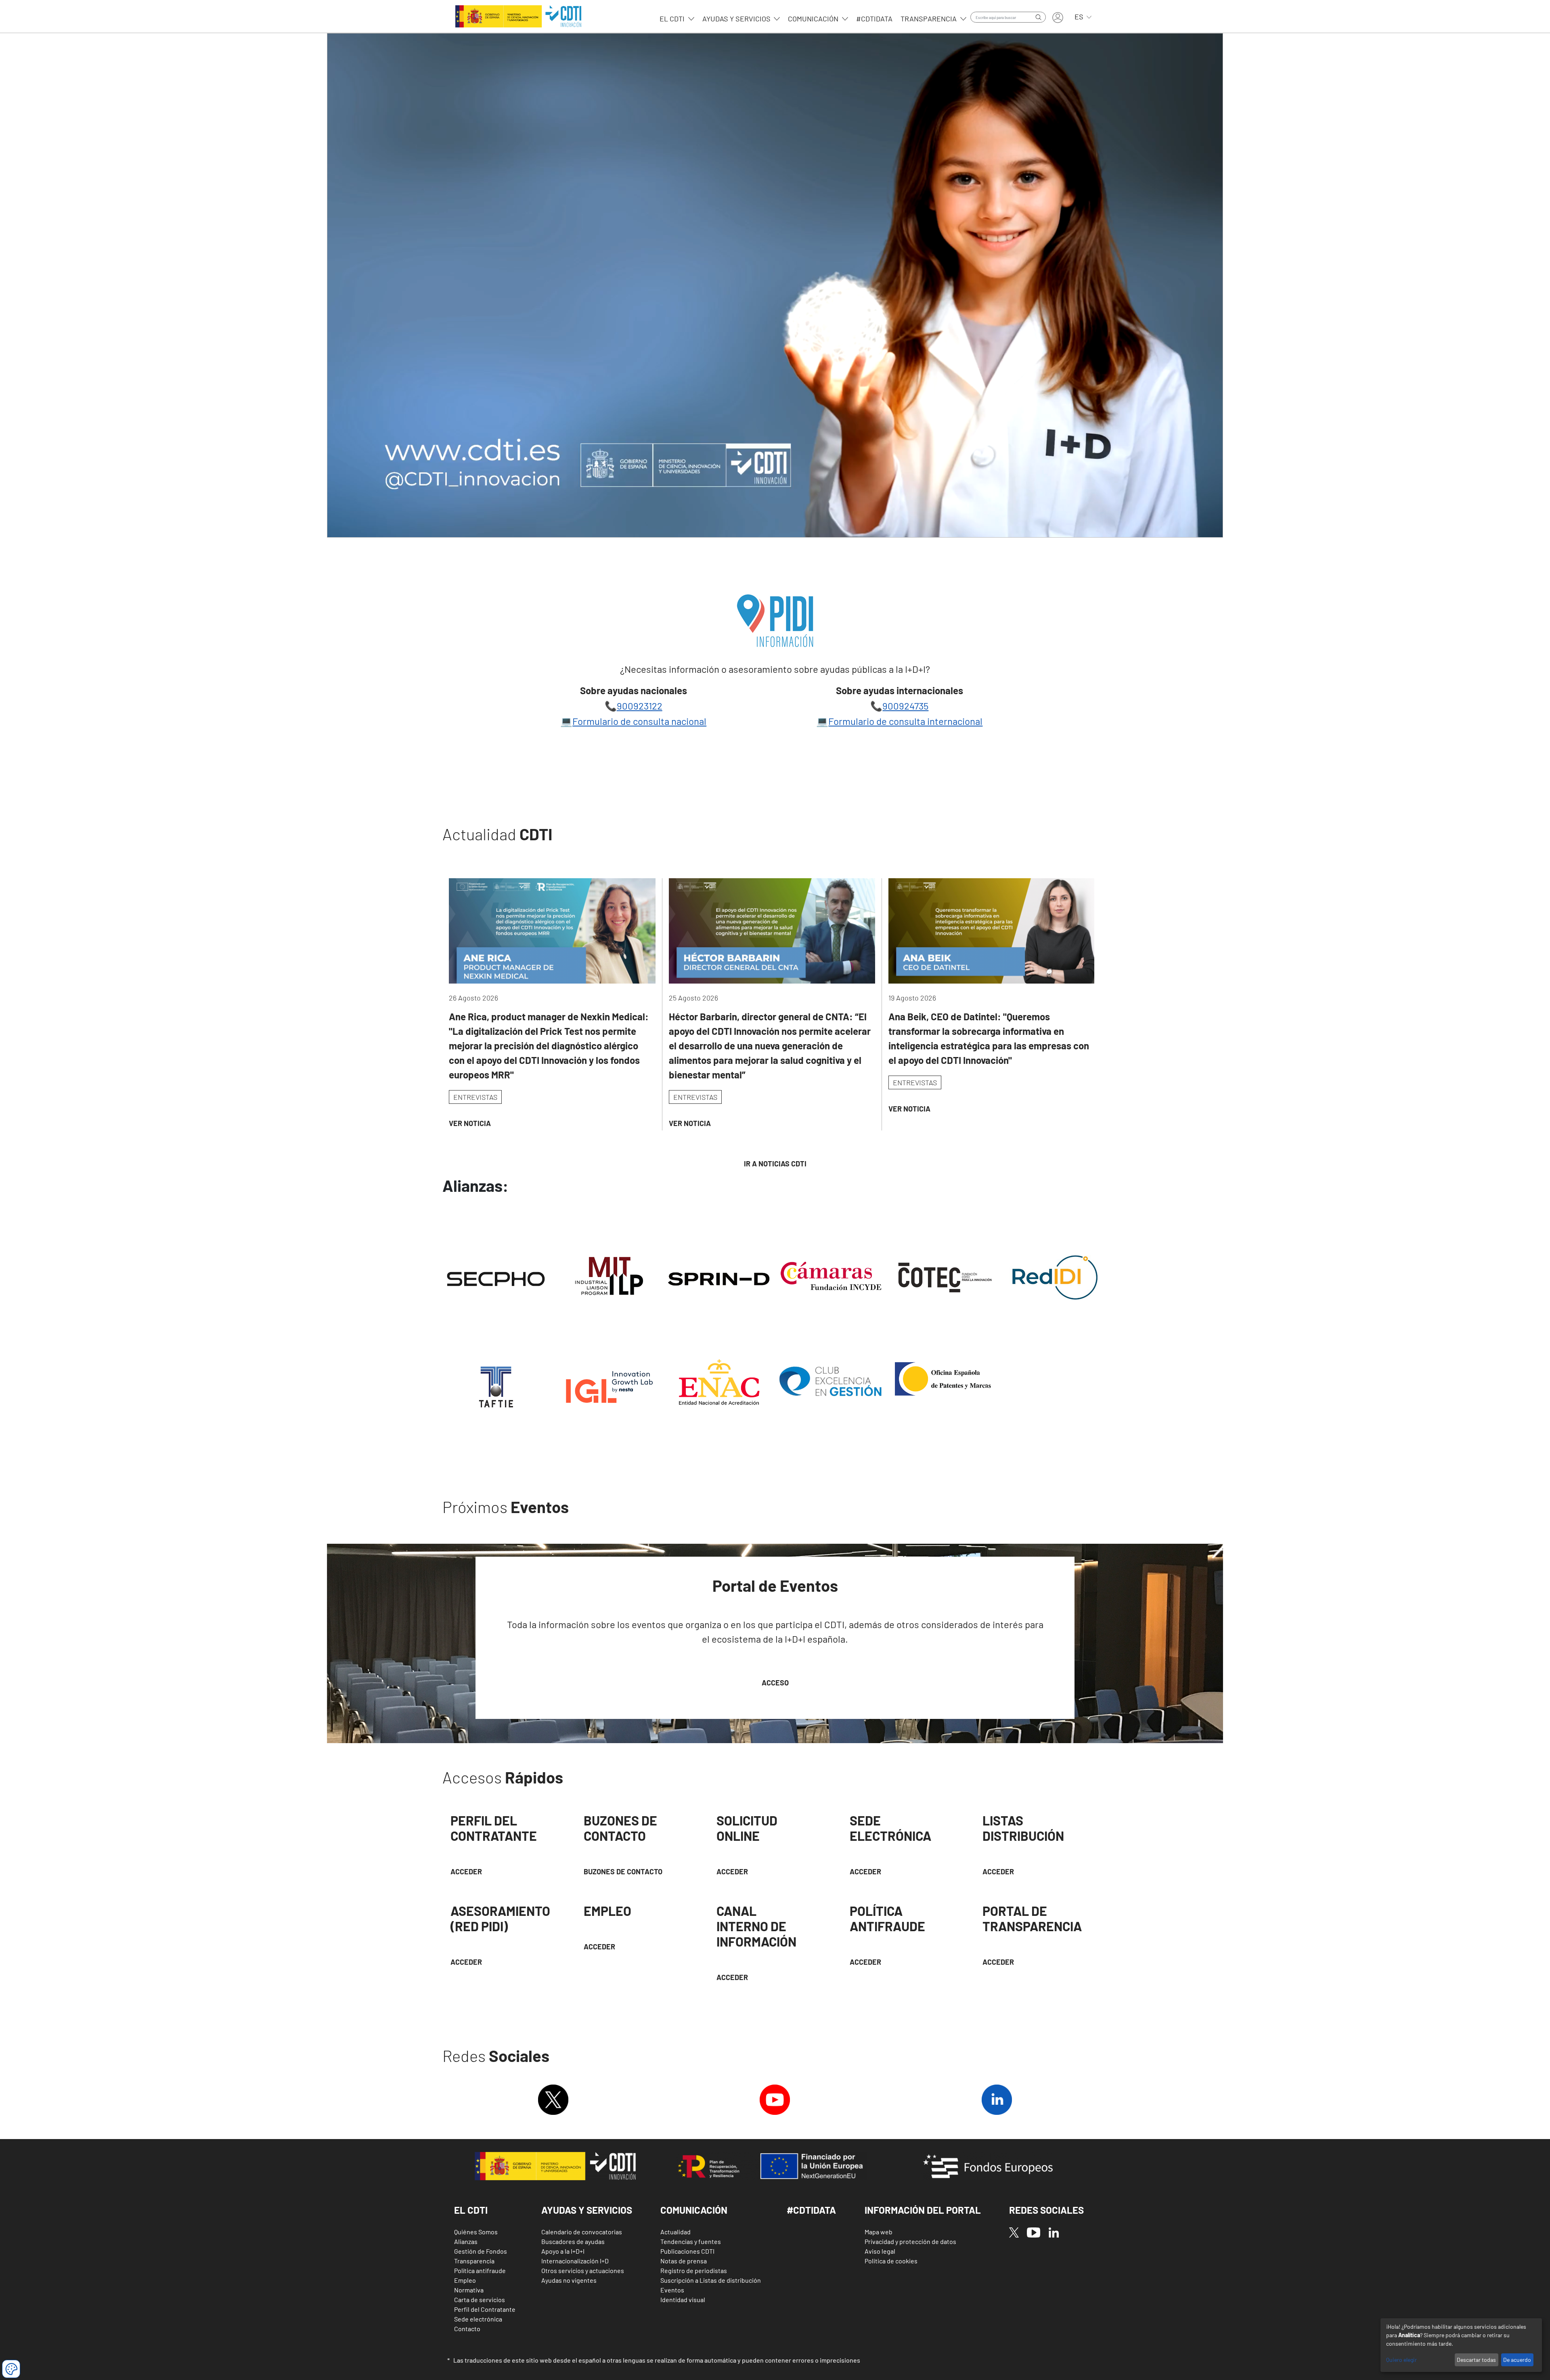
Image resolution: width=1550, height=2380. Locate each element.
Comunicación (814, 19)
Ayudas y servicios (737, 19)
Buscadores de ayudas (573, 2241)
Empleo (465, 2280)
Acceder (732, 1871)
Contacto (467, 2329)
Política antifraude (480, 2270)
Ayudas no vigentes (569, 2280)
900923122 (640, 706)
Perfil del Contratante (485, 2309)
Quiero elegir (1401, 2360)
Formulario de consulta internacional (905, 721)
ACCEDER (466, 1871)
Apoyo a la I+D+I (563, 2251)
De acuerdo (1517, 2360)
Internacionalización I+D (575, 2261)
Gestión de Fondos (481, 2251)
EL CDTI (673, 19)
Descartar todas (1476, 2360)
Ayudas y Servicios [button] (587, 2210)
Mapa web (879, 2232)
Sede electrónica (478, 2319)
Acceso (775, 1683)
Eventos (672, 2290)
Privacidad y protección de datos (910, 2241)
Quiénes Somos (476, 2232)
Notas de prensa (684, 2261)
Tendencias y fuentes (691, 2241)
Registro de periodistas (694, 2270)
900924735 (905, 706)
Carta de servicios (480, 2299)
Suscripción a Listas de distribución (711, 2280)
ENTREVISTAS (475, 1097)
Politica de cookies (891, 2261)
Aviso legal (880, 2251)
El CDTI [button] (471, 2210)
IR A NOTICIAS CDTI (775, 1164)
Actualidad (676, 2232)
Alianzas (466, 2241)
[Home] (518, 16)
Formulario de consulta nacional (639, 721)
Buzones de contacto (623, 1871)
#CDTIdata (874, 19)
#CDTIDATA (811, 2210)
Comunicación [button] (694, 2210)
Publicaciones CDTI (687, 2251)
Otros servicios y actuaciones (583, 2270)
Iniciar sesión (1058, 18)
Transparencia (929, 19)
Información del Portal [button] (923, 2210)
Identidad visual (683, 2299)
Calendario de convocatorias (582, 2232)
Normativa (469, 2290)
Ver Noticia (470, 1123)
